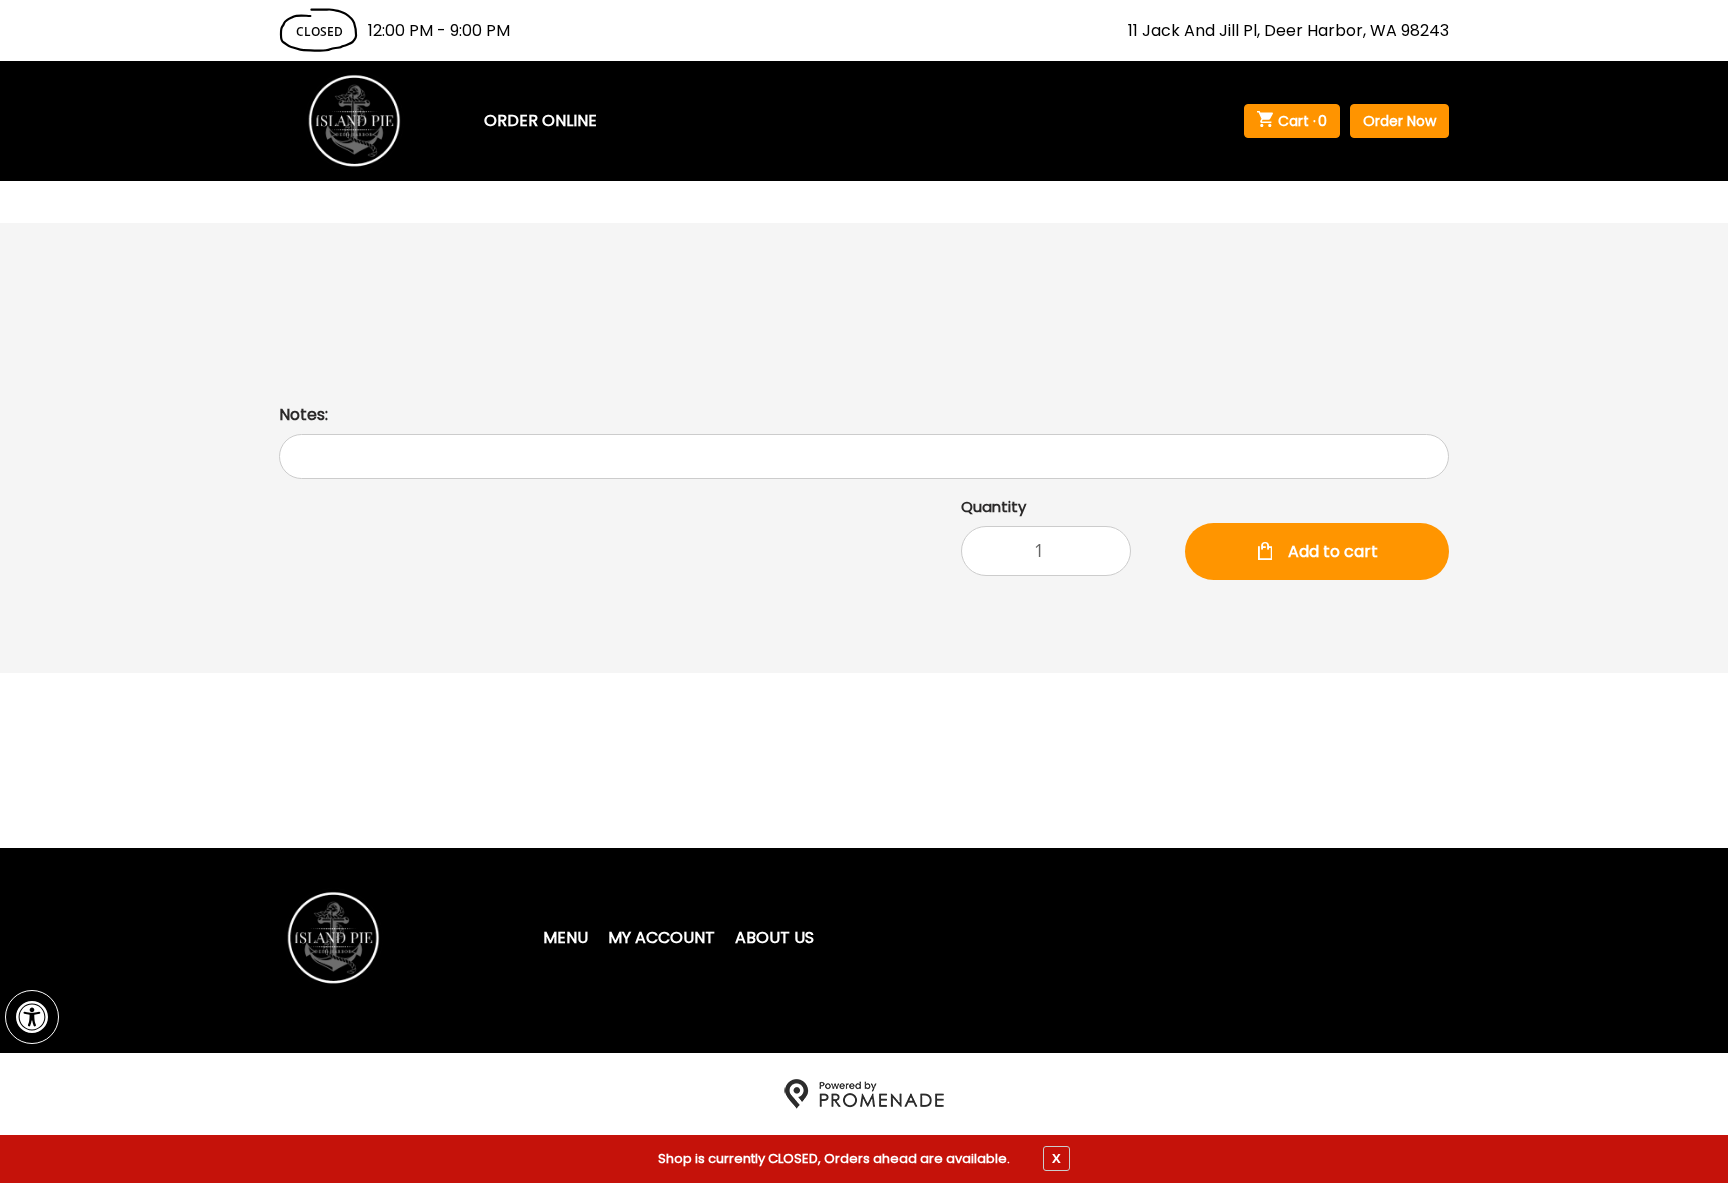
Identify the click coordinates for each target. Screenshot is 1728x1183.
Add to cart (1331, 551)
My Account (661, 937)
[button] (32, 1017)
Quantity (993, 506)
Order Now (1399, 121)
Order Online (540, 120)
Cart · (1303, 121)
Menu (565, 937)
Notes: (303, 414)
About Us (774, 937)
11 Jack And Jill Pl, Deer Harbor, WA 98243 (1288, 30)
